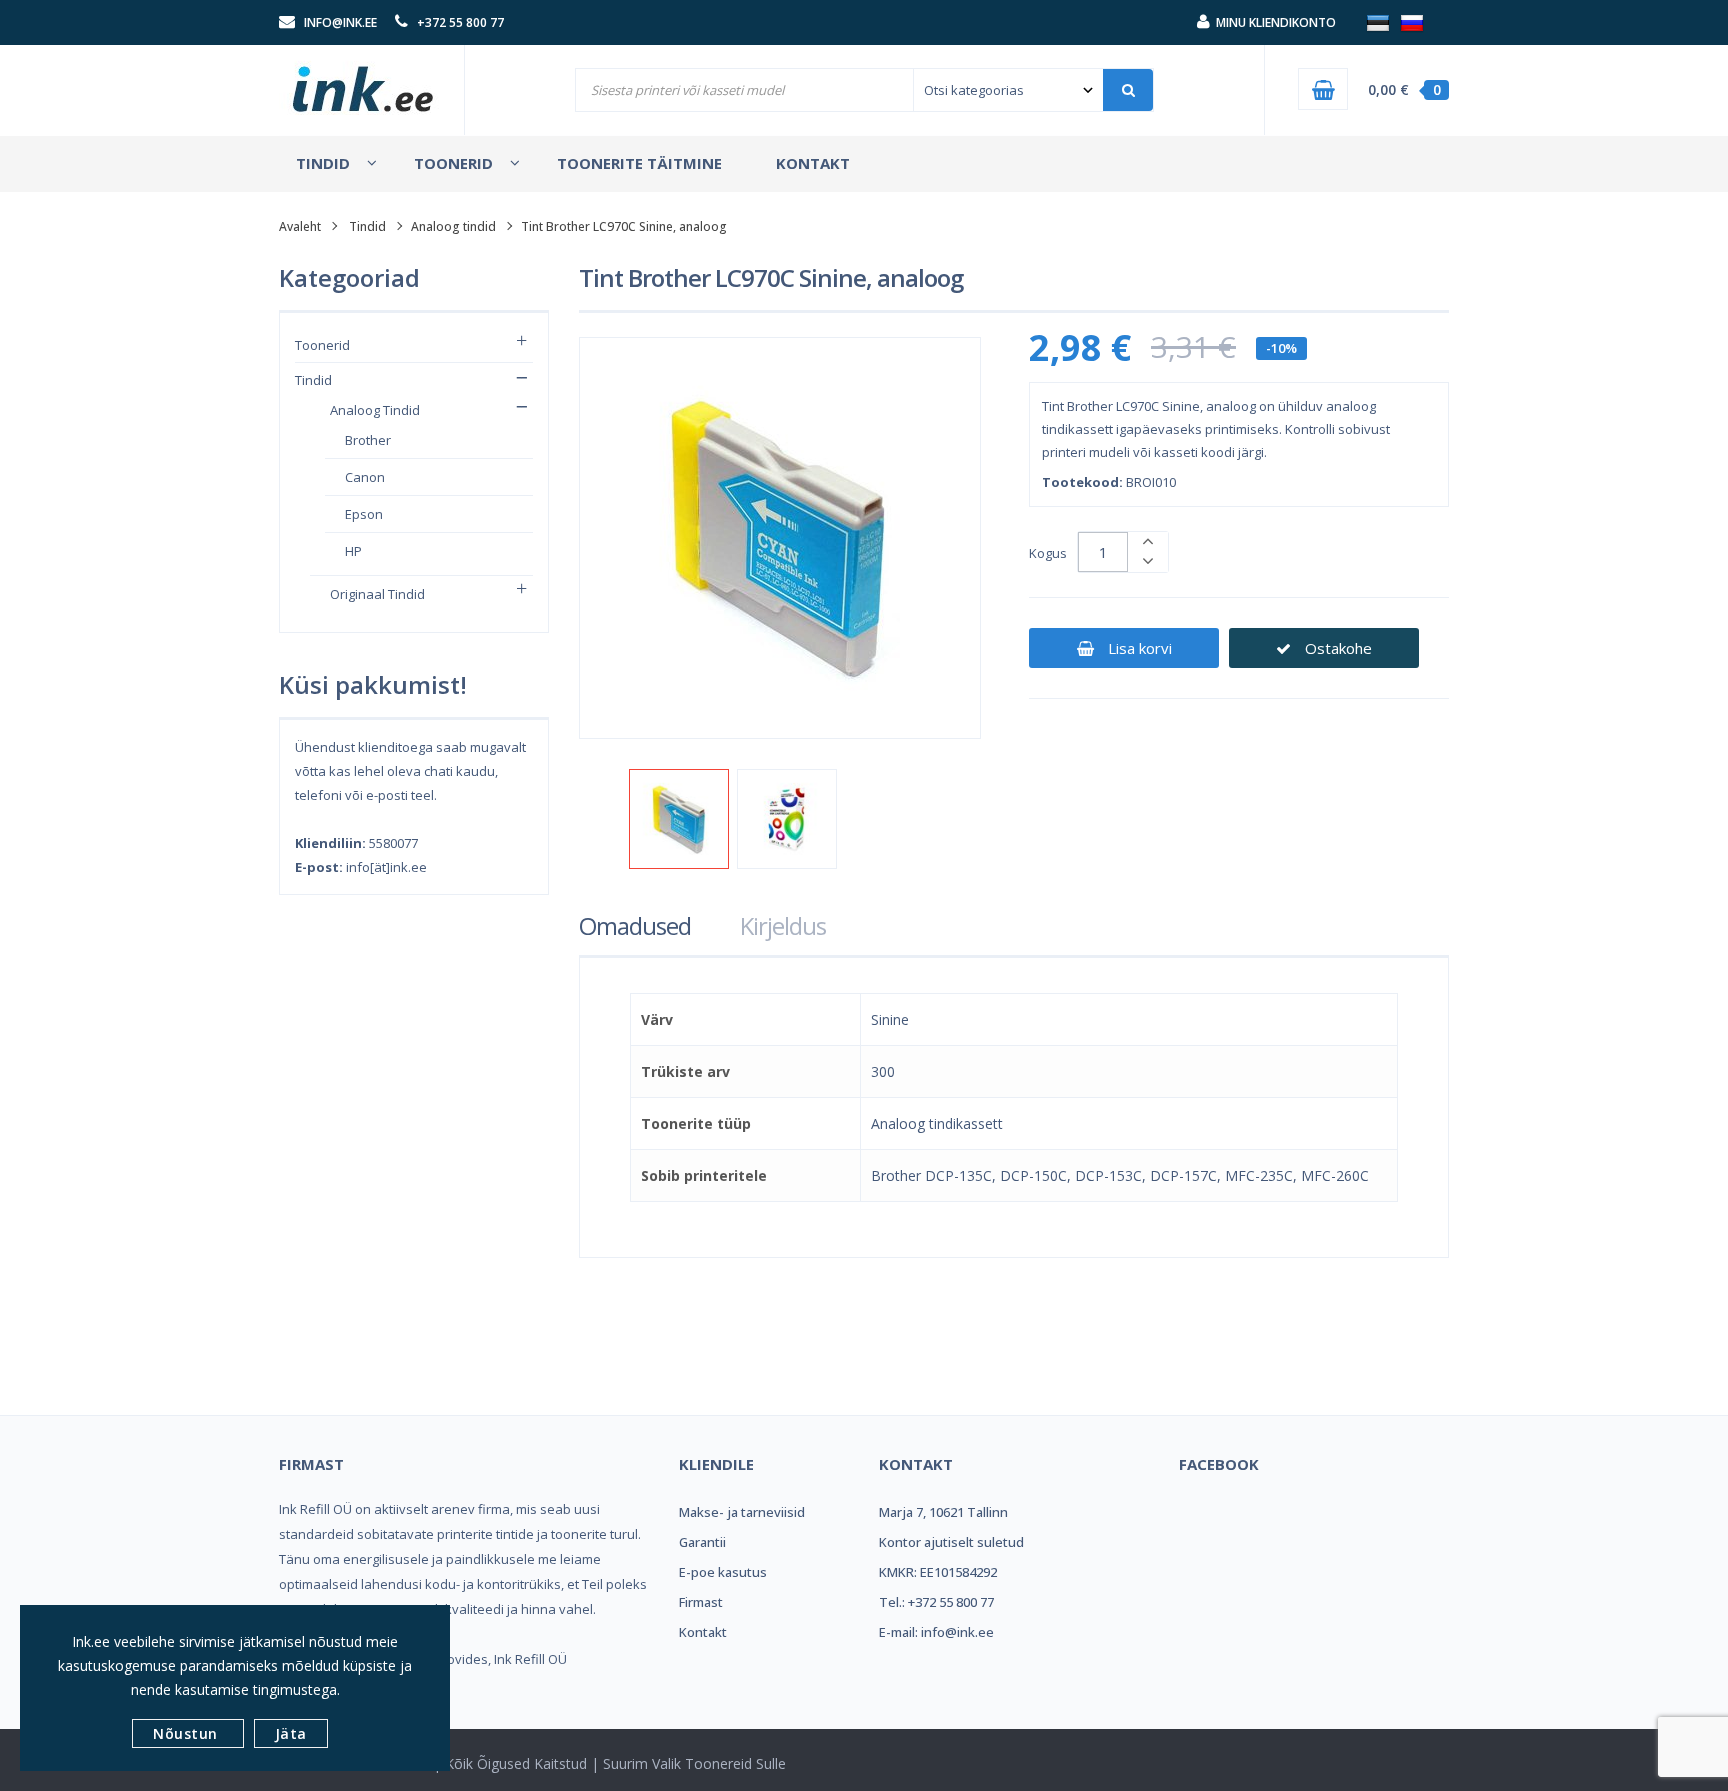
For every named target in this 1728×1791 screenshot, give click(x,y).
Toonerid (322, 345)
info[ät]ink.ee (386, 867)
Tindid (367, 226)
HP (353, 551)
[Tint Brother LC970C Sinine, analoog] (679, 819)
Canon (365, 477)
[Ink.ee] (364, 80)
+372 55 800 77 (460, 22)
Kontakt (703, 1632)
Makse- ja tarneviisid (742, 1512)
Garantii (702, 1542)
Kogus (1048, 553)
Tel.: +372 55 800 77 (936, 1602)
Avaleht (300, 226)
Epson (364, 514)
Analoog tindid (453, 226)
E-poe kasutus (723, 1572)
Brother (368, 440)
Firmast (701, 1602)
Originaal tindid (377, 594)
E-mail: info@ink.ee (936, 1632)
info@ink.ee (340, 22)
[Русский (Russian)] (1412, 22)
